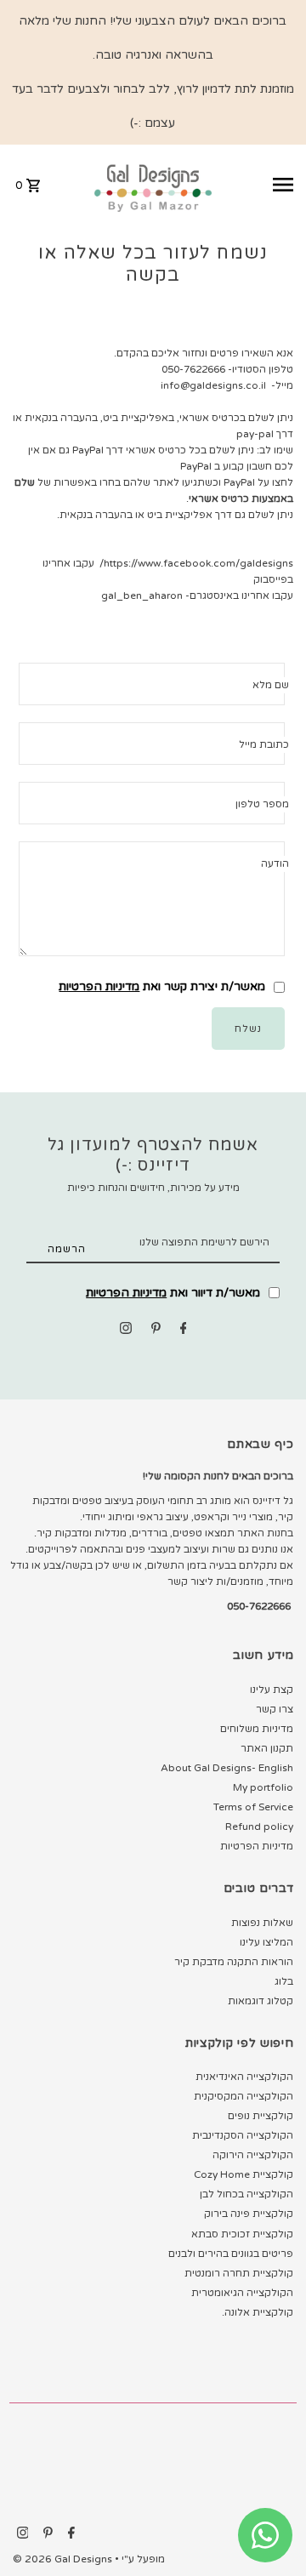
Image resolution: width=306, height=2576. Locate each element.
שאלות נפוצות (262, 1923)
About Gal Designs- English (227, 1768)
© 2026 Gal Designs (64, 2559)
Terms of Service (253, 1807)
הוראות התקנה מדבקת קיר (234, 1962)
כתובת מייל (264, 744)
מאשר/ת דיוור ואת (175, 1293)
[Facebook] (184, 1331)
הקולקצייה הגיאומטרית (242, 2293)
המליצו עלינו (266, 1942)
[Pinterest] (156, 1331)
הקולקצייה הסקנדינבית (243, 2135)
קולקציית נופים (261, 2116)
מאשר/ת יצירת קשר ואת (164, 986)
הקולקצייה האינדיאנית (244, 2077)
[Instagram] (126, 1331)
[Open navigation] (260, 185)
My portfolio (263, 1787)
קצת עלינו (272, 1690)
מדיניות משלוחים (257, 1729)
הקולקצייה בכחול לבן (246, 2194)
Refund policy (259, 1827)
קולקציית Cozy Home (244, 2174)
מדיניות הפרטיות (99, 986)
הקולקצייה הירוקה (253, 2155)
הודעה (275, 863)
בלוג (284, 1981)
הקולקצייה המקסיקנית (244, 2096)
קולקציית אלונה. (258, 2312)
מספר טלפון (262, 804)
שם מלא (271, 685)
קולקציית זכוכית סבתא (242, 2234)
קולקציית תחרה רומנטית (239, 2273)
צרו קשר (275, 1709)
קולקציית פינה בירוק (249, 2214)
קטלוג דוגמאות (261, 2001)
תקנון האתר (267, 1748)
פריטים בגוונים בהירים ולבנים (231, 2254)
